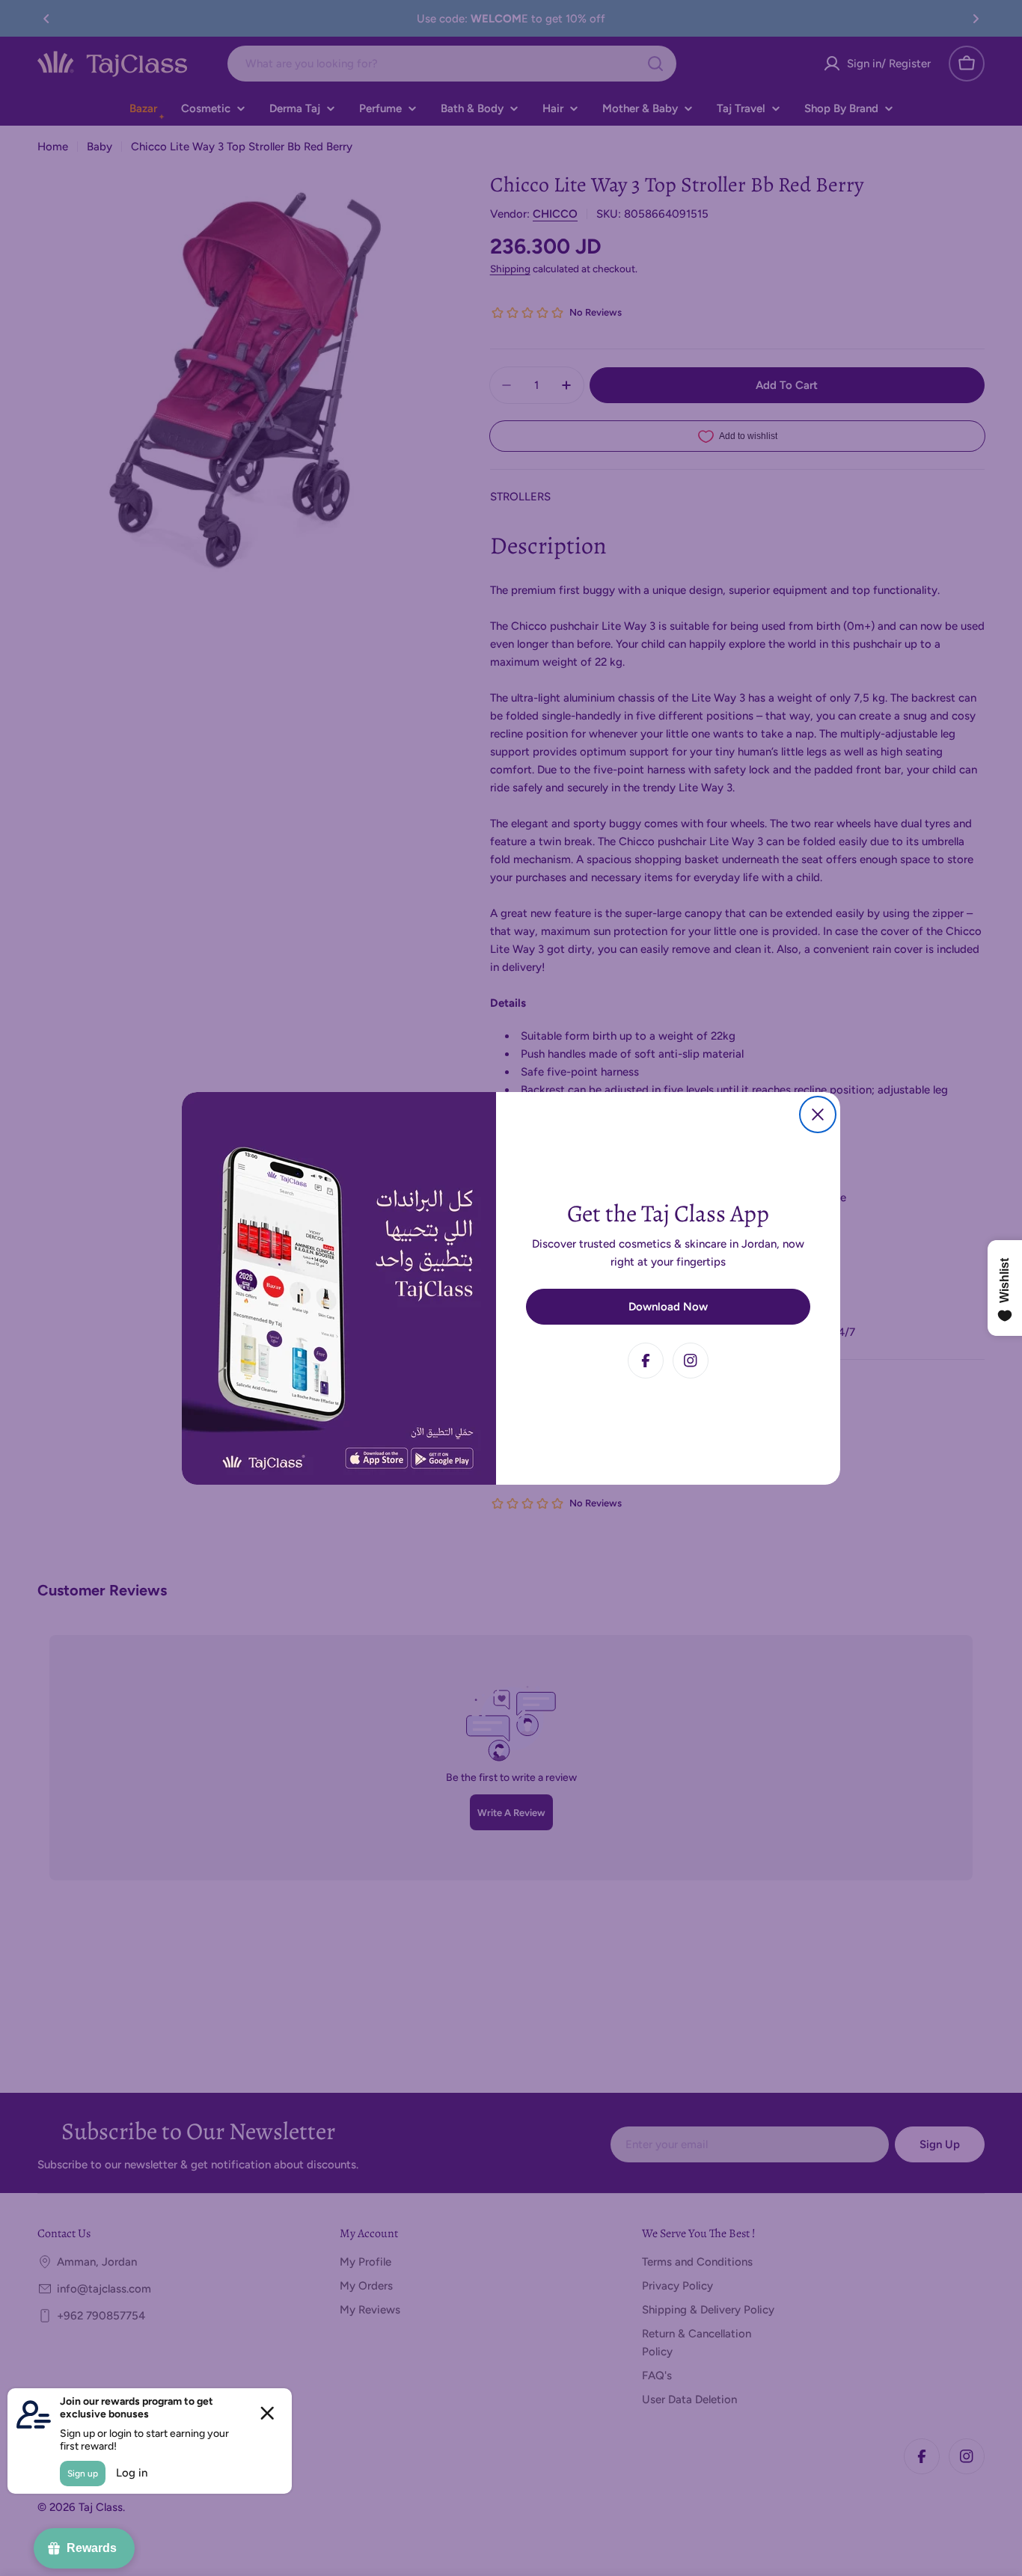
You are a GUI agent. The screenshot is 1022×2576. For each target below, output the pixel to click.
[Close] (818, 1114)
